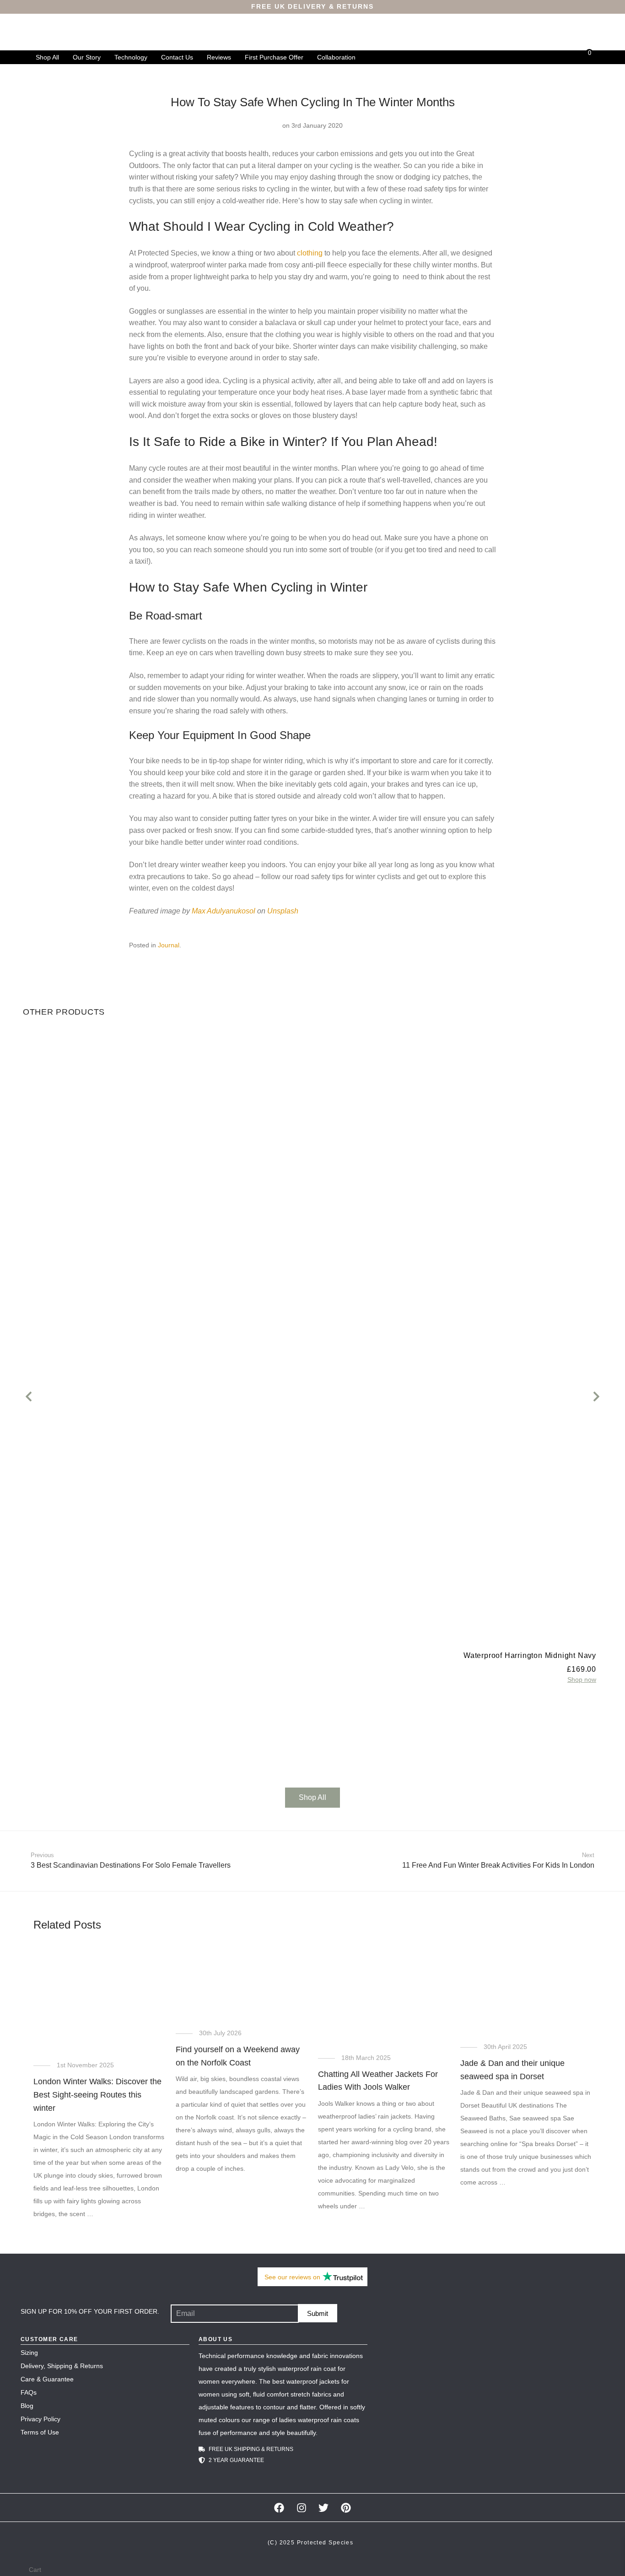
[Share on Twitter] (480, 946)
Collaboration (336, 57)
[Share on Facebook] (467, 946)
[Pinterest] (346, 2508)
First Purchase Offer (274, 57)
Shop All (47, 57)
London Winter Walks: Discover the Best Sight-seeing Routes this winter (97, 2095)
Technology (131, 57)
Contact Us (177, 57)
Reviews (219, 57)
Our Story (87, 57)
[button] (29, 1396)
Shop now (582, 1679)
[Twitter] (324, 2508)
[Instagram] (301, 2508)
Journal (169, 945)
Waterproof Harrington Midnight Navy (530, 1655)
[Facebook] (279, 2508)
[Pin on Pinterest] (493, 946)
